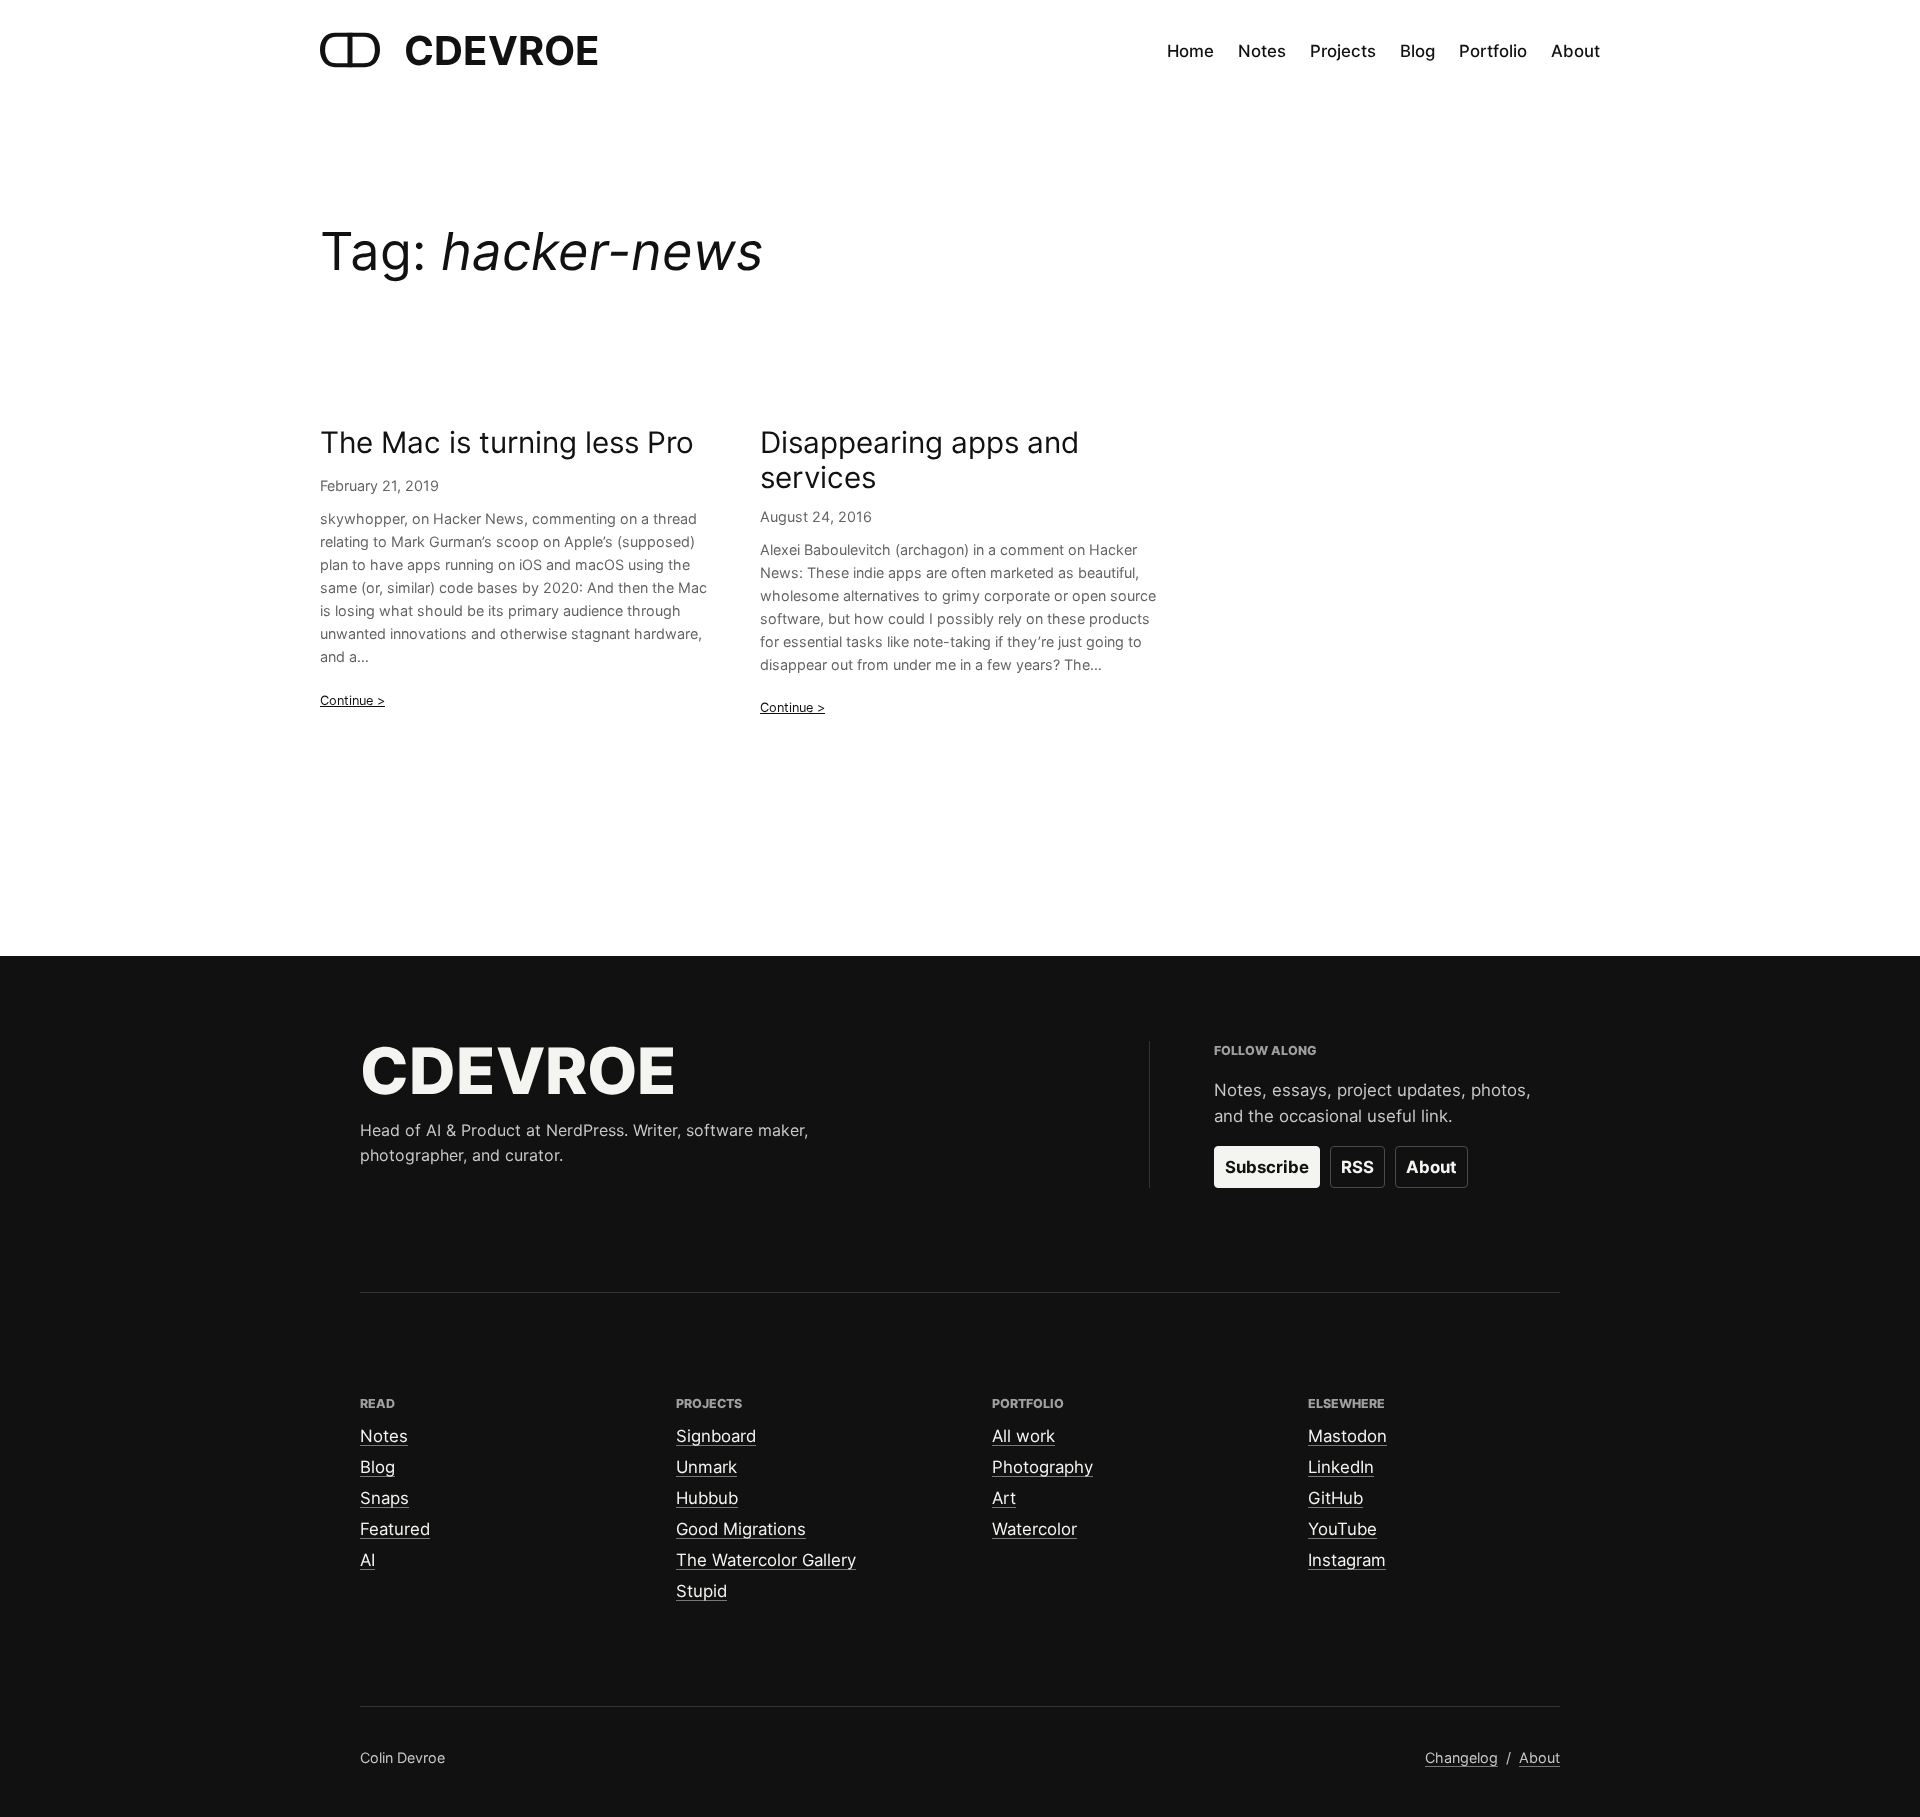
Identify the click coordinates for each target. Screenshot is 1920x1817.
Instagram (1347, 1560)
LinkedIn (1341, 1467)
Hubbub (707, 1498)
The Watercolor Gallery (766, 1560)
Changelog (1461, 1757)
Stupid (701, 1591)
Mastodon (1347, 1436)
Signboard (716, 1436)
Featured (395, 1529)
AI (367, 1560)
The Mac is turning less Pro (507, 442)
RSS (1357, 1167)
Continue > (352, 700)
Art (1004, 1498)
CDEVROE (502, 50)
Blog (377, 1467)
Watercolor (1034, 1529)
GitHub (1335, 1498)
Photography (1042, 1467)
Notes (384, 1436)
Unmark (706, 1467)
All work (1023, 1436)
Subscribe (1267, 1167)
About (1431, 1167)
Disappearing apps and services (919, 460)
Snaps (384, 1498)
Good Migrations (741, 1529)
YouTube (1342, 1529)
